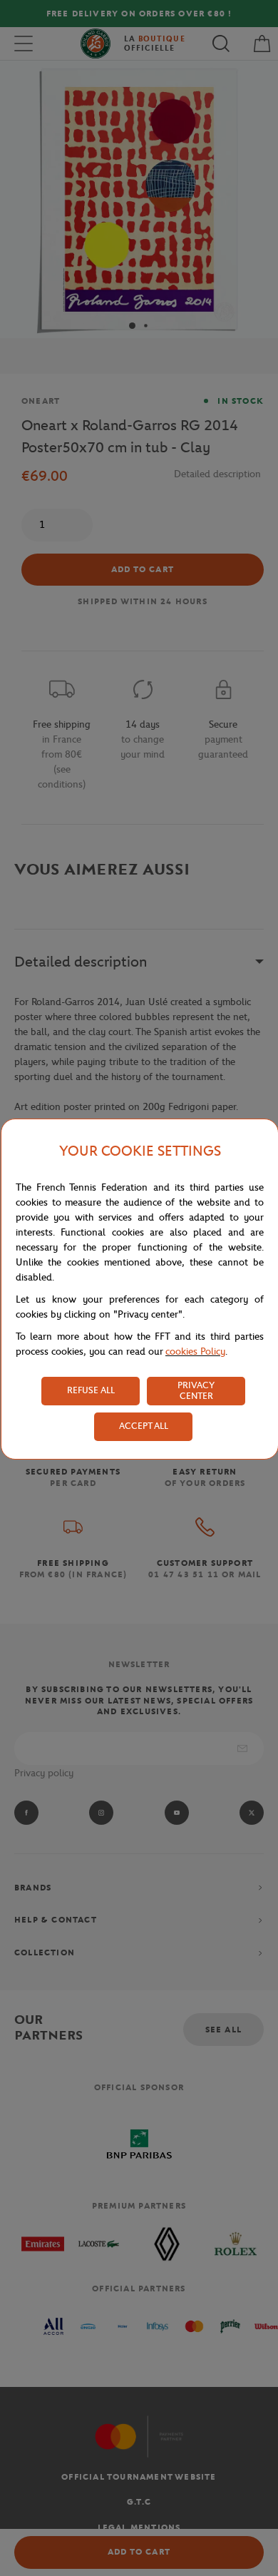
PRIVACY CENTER (196, 1390)
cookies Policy (195, 1351)
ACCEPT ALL (144, 1426)
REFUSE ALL (91, 1390)
